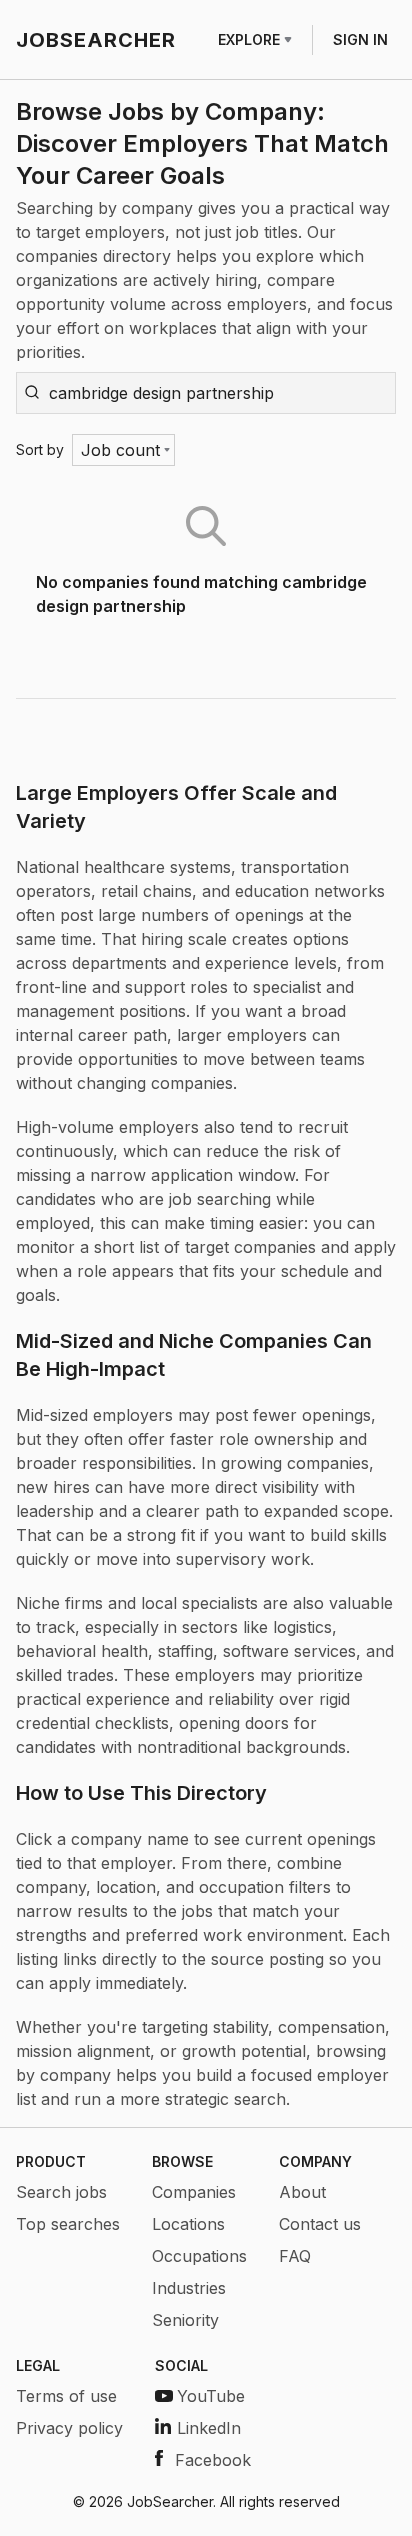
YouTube (211, 2396)
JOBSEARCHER (96, 40)
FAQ (295, 2256)
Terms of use (66, 2396)
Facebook (213, 2460)
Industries (189, 2288)
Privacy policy (69, 2428)
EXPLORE (249, 39)
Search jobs (61, 2192)
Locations (188, 2224)
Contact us (320, 2224)
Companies (194, 2192)
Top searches (68, 2224)
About (302, 2192)
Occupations (199, 2256)
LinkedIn (209, 2428)
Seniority (185, 2320)
